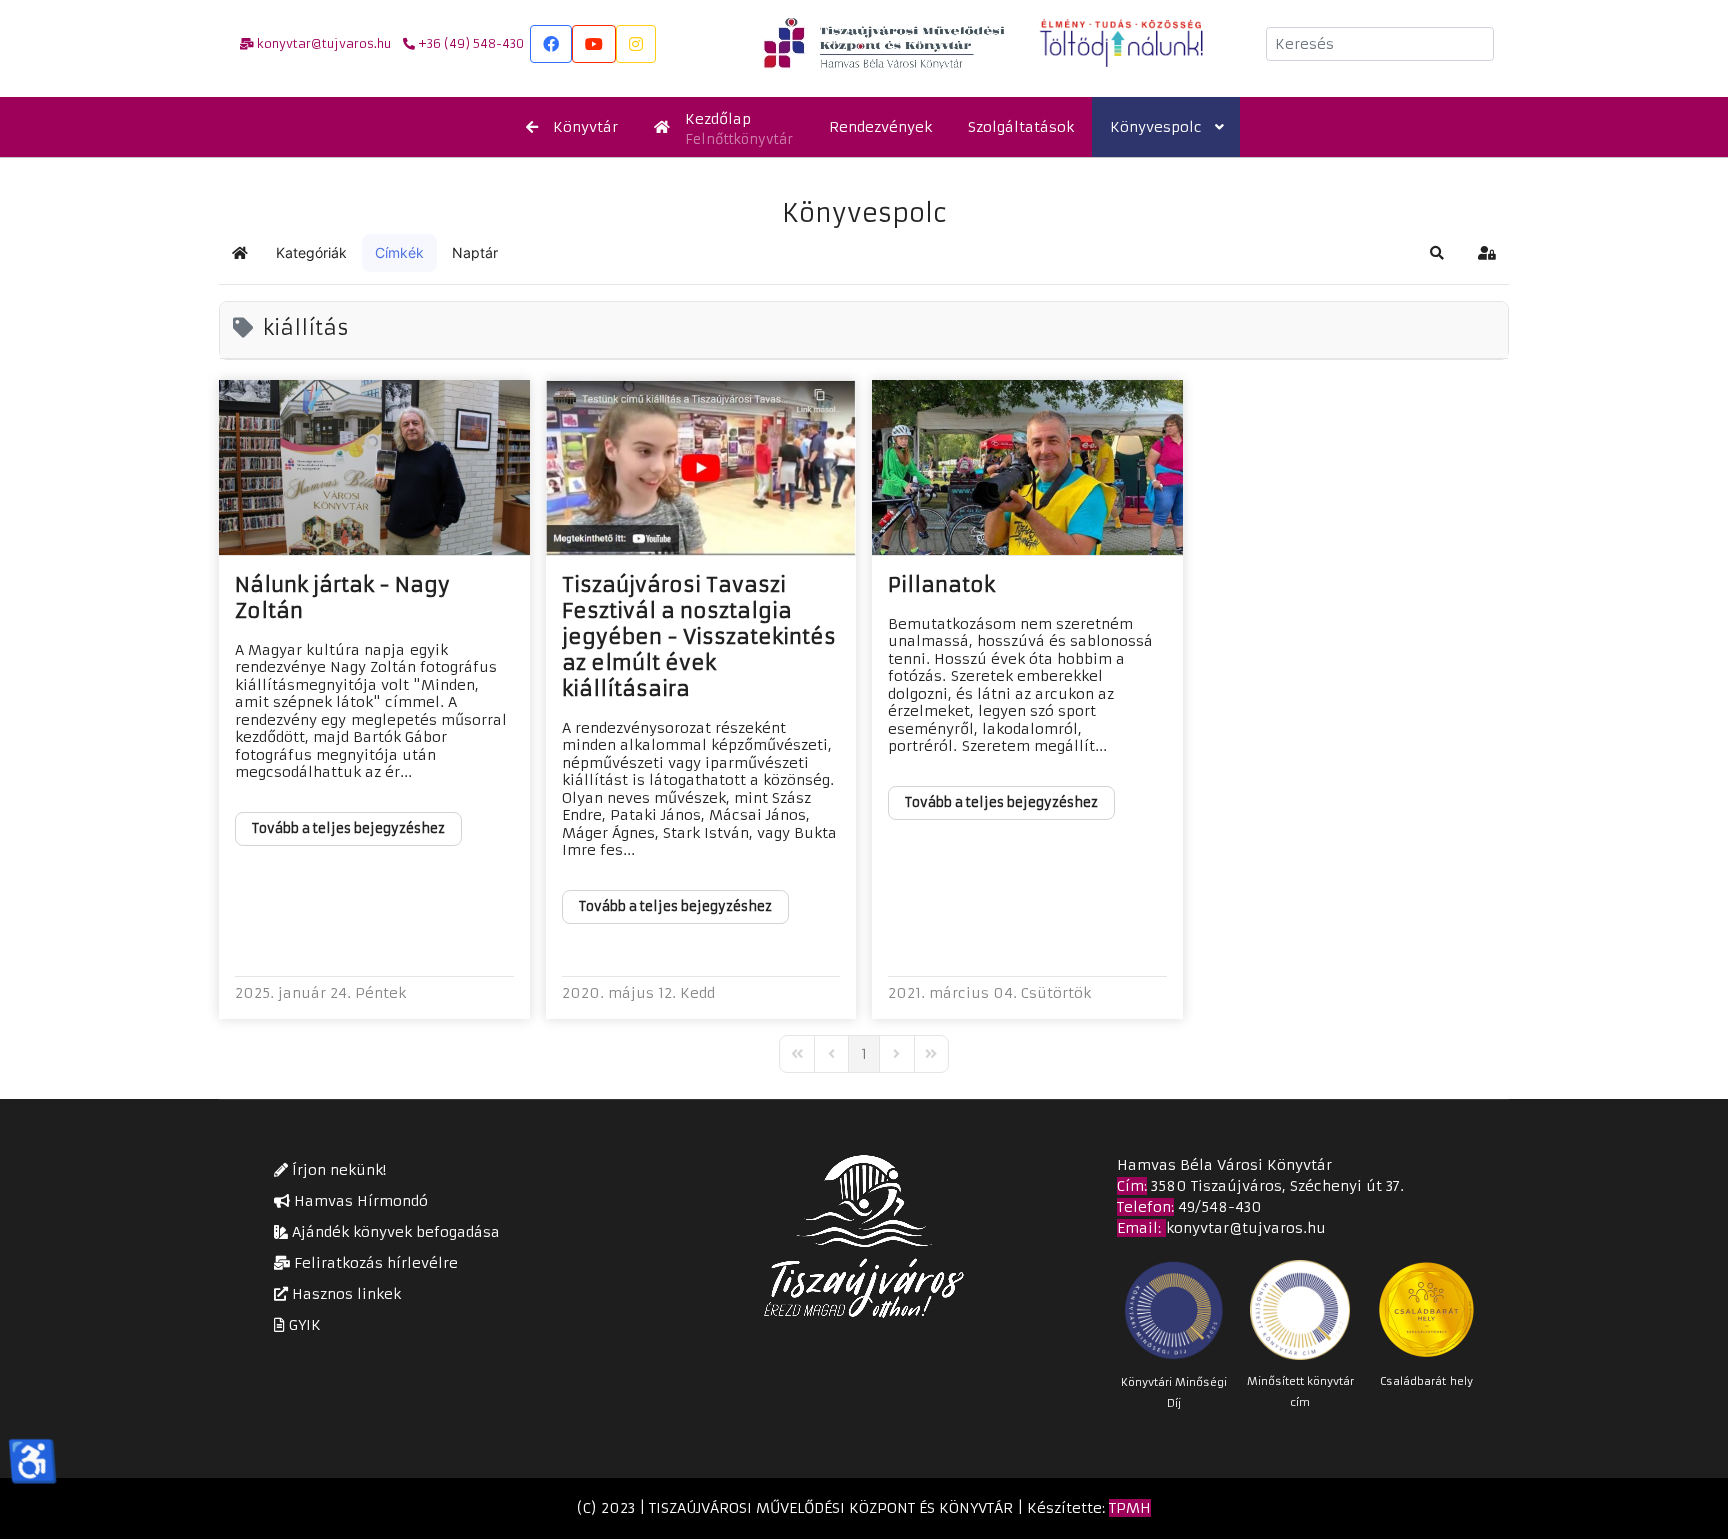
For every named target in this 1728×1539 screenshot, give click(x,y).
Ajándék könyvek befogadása (394, 1232)
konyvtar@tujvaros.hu (1246, 1228)
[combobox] (1380, 44)
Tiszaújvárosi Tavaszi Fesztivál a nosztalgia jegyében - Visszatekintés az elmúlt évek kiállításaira (699, 636)
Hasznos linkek (344, 1294)
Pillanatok (941, 584)
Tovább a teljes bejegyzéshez (348, 828)
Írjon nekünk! (337, 1170)
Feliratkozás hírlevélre (374, 1263)
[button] (1437, 253)
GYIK (303, 1325)
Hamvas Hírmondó (359, 1201)
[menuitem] (572, 127)
